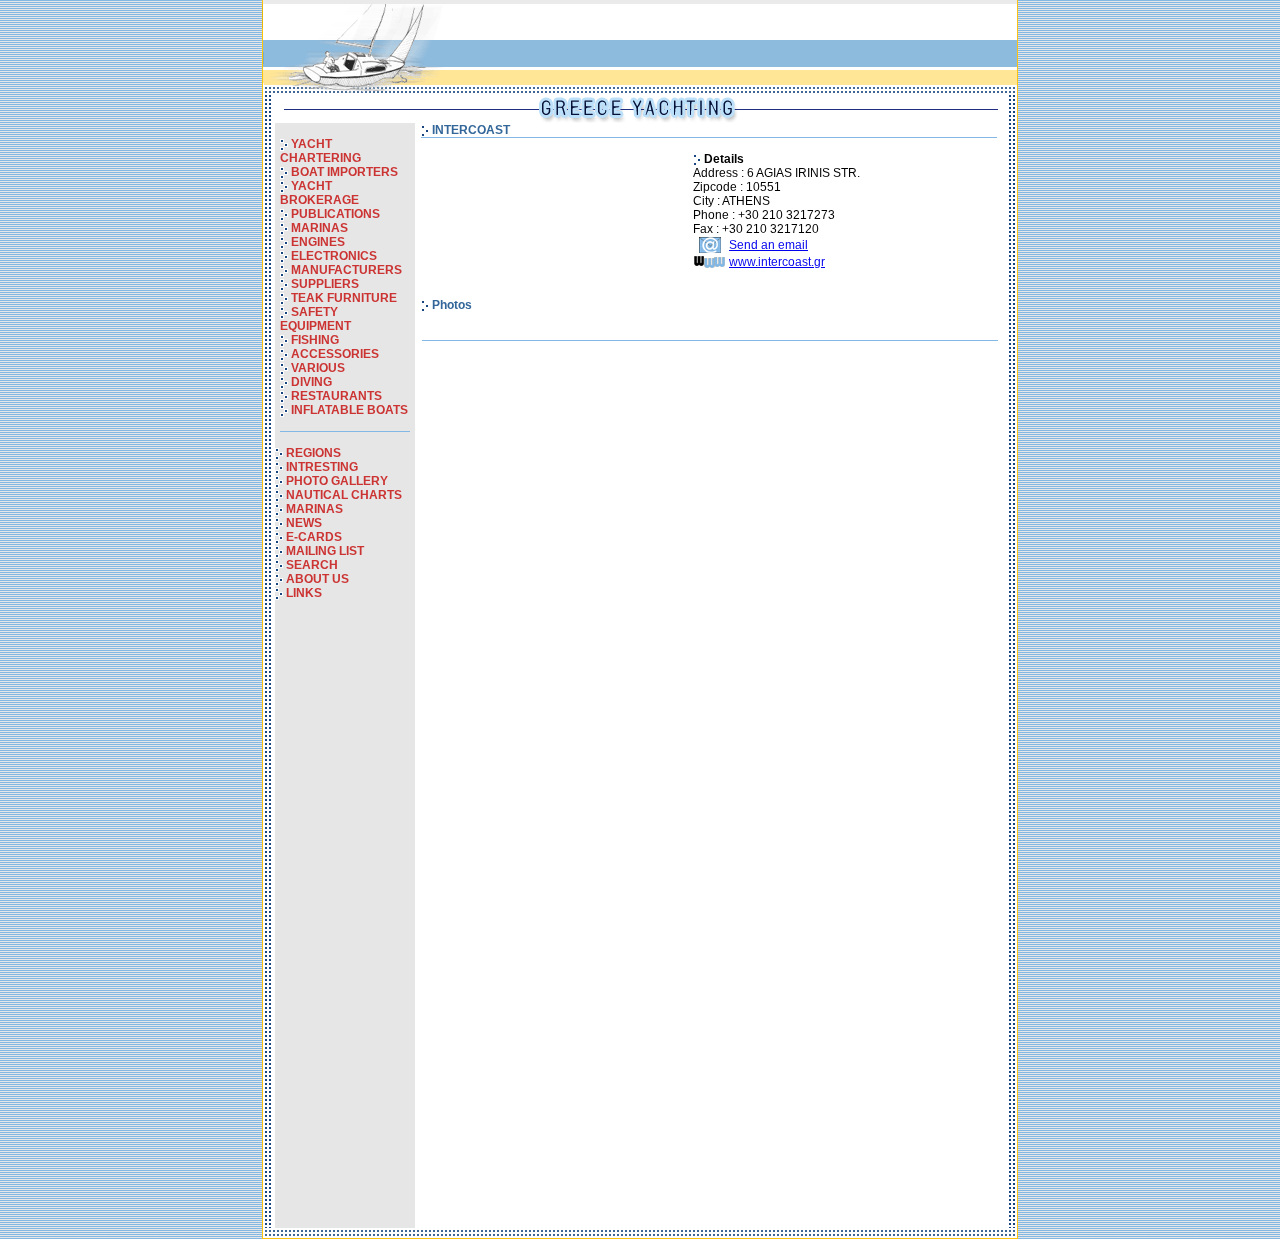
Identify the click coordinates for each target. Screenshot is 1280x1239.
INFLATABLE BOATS (349, 410)
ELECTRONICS (334, 256)
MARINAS (319, 228)
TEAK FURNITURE (344, 298)
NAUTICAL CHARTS (344, 495)
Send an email (768, 245)
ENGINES (318, 242)
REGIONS (313, 453)
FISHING (315, 340)
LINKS (304, 593)
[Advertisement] (345, 928)
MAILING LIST (325, 551)
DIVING (311, 382)
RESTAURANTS (336, 396)
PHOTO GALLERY (337, 481)
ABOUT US (317, 579)
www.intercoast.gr (777, 262)
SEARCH (312, 565)
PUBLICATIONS (335, 214)
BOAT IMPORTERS (344, 172)
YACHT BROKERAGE (319, 193)
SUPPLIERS (325, 284)
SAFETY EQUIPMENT (315, 319)
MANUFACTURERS (346, 270)
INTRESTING (322, 467)
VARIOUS (318, 368)
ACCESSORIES (335, 354)
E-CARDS (314, 537)
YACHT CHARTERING (320, 151)
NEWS (304, 523)
